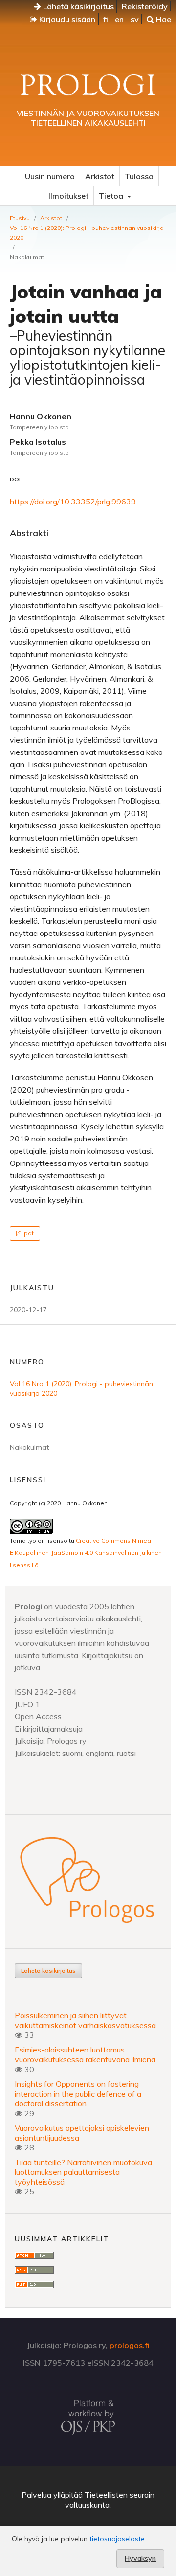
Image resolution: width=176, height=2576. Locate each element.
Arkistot (100, 176)
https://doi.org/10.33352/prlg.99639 (73, 502)
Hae (163, 19)
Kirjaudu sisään (66, 19)
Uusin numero (50, 176)
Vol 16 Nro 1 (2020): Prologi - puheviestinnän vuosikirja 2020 (87, 233)
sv (135, 19)
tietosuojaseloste (117, 2539)
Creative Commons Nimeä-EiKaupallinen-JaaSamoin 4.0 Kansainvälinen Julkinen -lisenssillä (88, 1553)
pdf (28, 1233)
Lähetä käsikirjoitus (77, 6)
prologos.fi (130, 2345)
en (119, 19)
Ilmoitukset (68, 196)
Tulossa (139, 176)
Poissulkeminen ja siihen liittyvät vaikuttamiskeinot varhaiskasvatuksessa (85, 2020)
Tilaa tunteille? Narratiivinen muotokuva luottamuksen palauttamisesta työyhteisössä (83, 2172)
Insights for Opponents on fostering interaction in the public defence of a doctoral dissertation (78, 2094)
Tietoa (112, 196)
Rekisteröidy (145, 6)
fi (106, 19)
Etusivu (20, 218)
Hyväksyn (140, 2558)
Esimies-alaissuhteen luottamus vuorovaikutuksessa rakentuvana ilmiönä (85, 2054)
